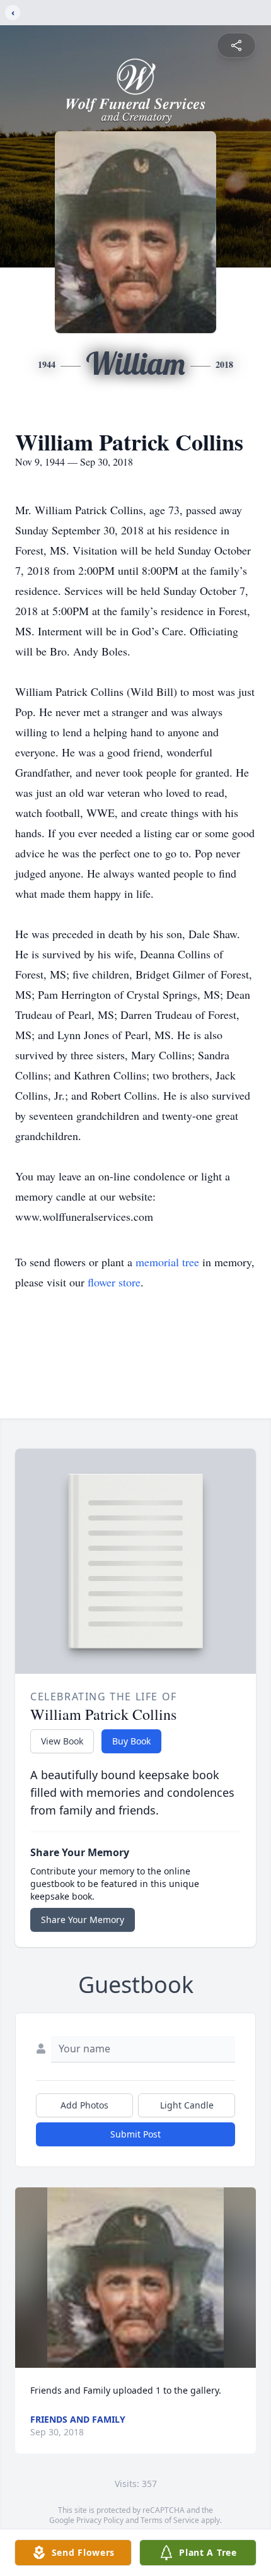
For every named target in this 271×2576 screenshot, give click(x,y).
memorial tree (167, 1262)
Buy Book (131, 1741)
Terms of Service (170, 2520)
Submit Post (135, 2134)
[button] (136, 2278)
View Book (62, 1741)
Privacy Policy (100, 2520)
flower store (114, 1282)
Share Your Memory (83, 1920)
